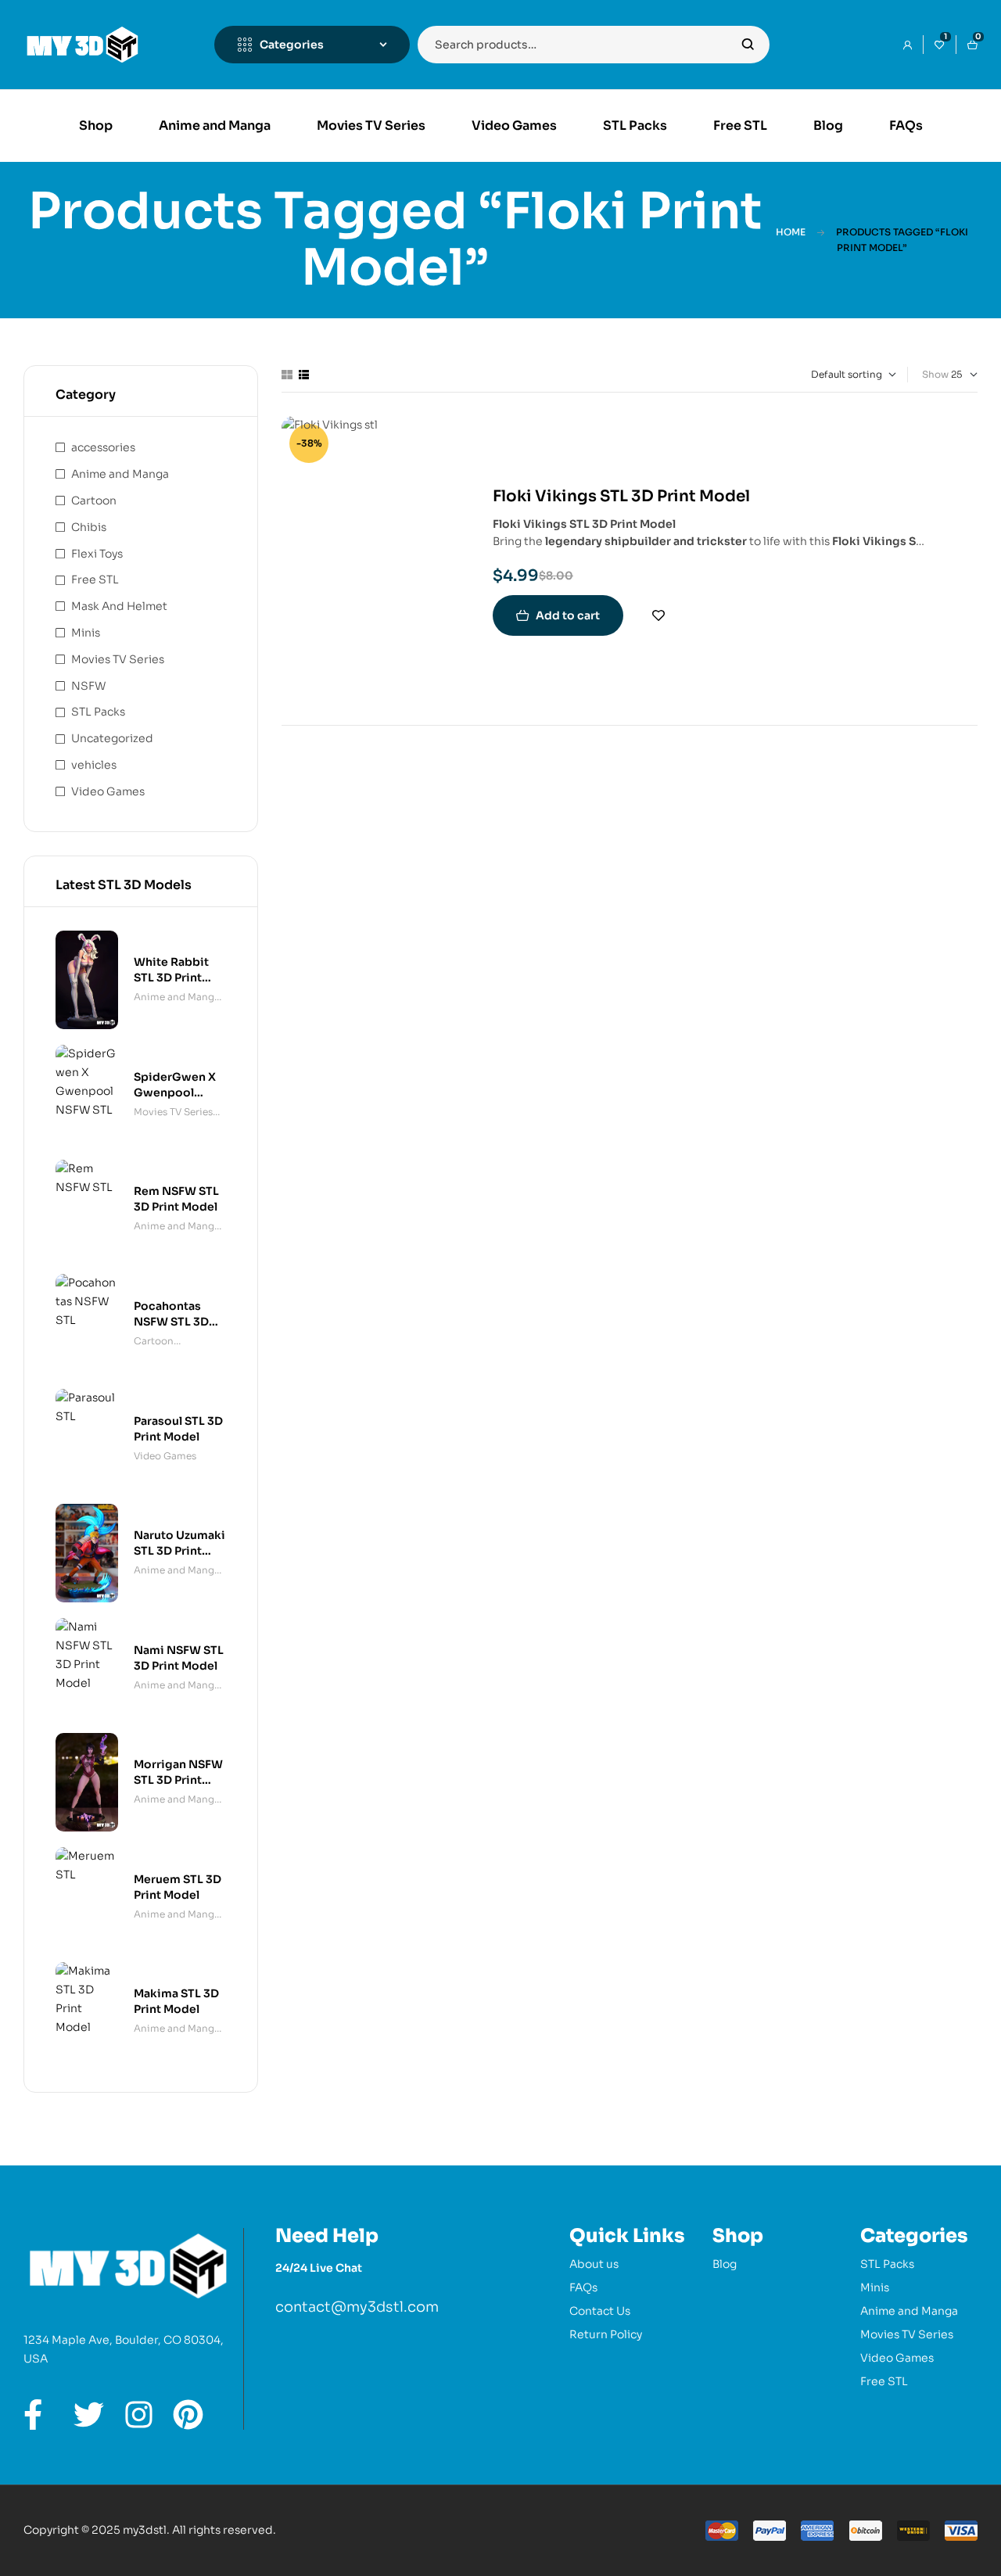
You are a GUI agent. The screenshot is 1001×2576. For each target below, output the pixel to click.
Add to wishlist (658, 615)
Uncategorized (112, 738)
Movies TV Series (118, 659)
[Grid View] (287, 375)
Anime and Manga (120, 474)
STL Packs (98, 712)
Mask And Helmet (119, 606)
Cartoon (94, 500)
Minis (86, 633)
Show (935, 374)
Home (791, 232)
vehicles (94, 765)
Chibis (89, 527)
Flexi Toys (97, 554)
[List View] (304, 375)
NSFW (88, 686)
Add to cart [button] (568, 615)
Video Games (108, 791)
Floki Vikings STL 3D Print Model (621, 496)
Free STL (95, 579)
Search (748, 45)
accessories (103, 447)
